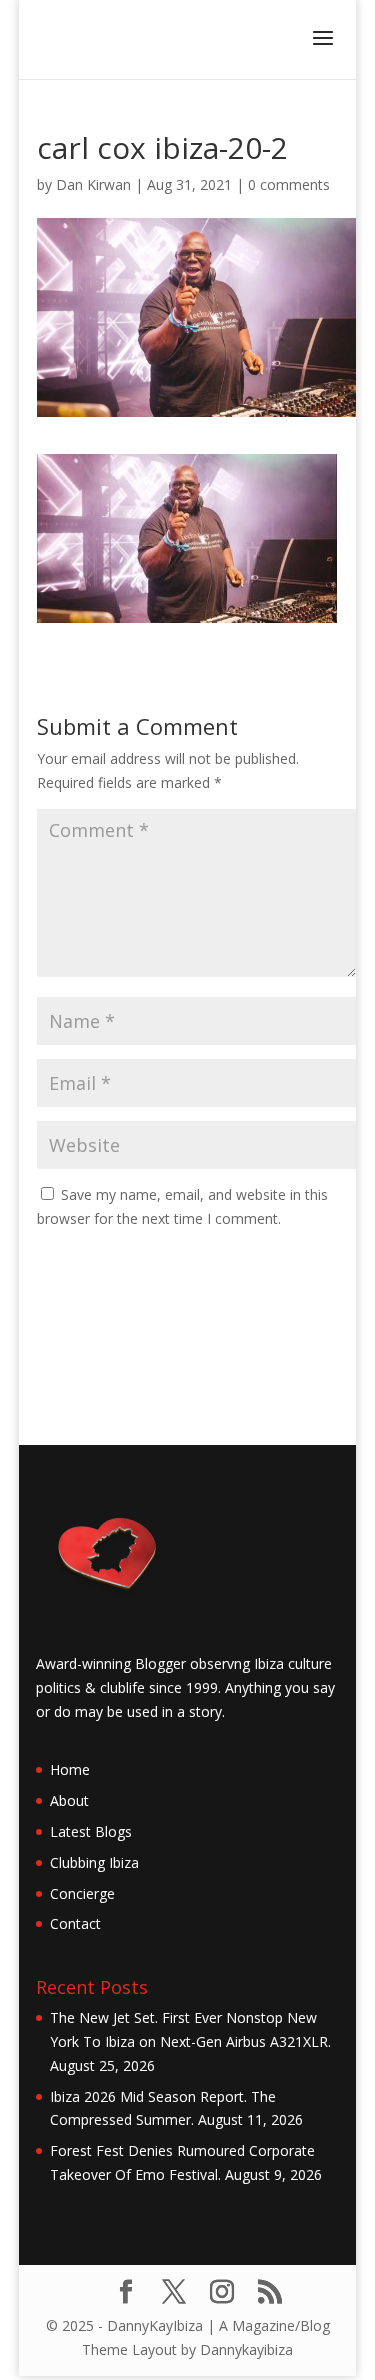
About (69, 1800)
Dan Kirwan (93, 184)
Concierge (82, 1893)
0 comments (289, 184)
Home (70, 1769)
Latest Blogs (91, 1831)
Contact (75, 1923)
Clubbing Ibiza (94, 1862)
